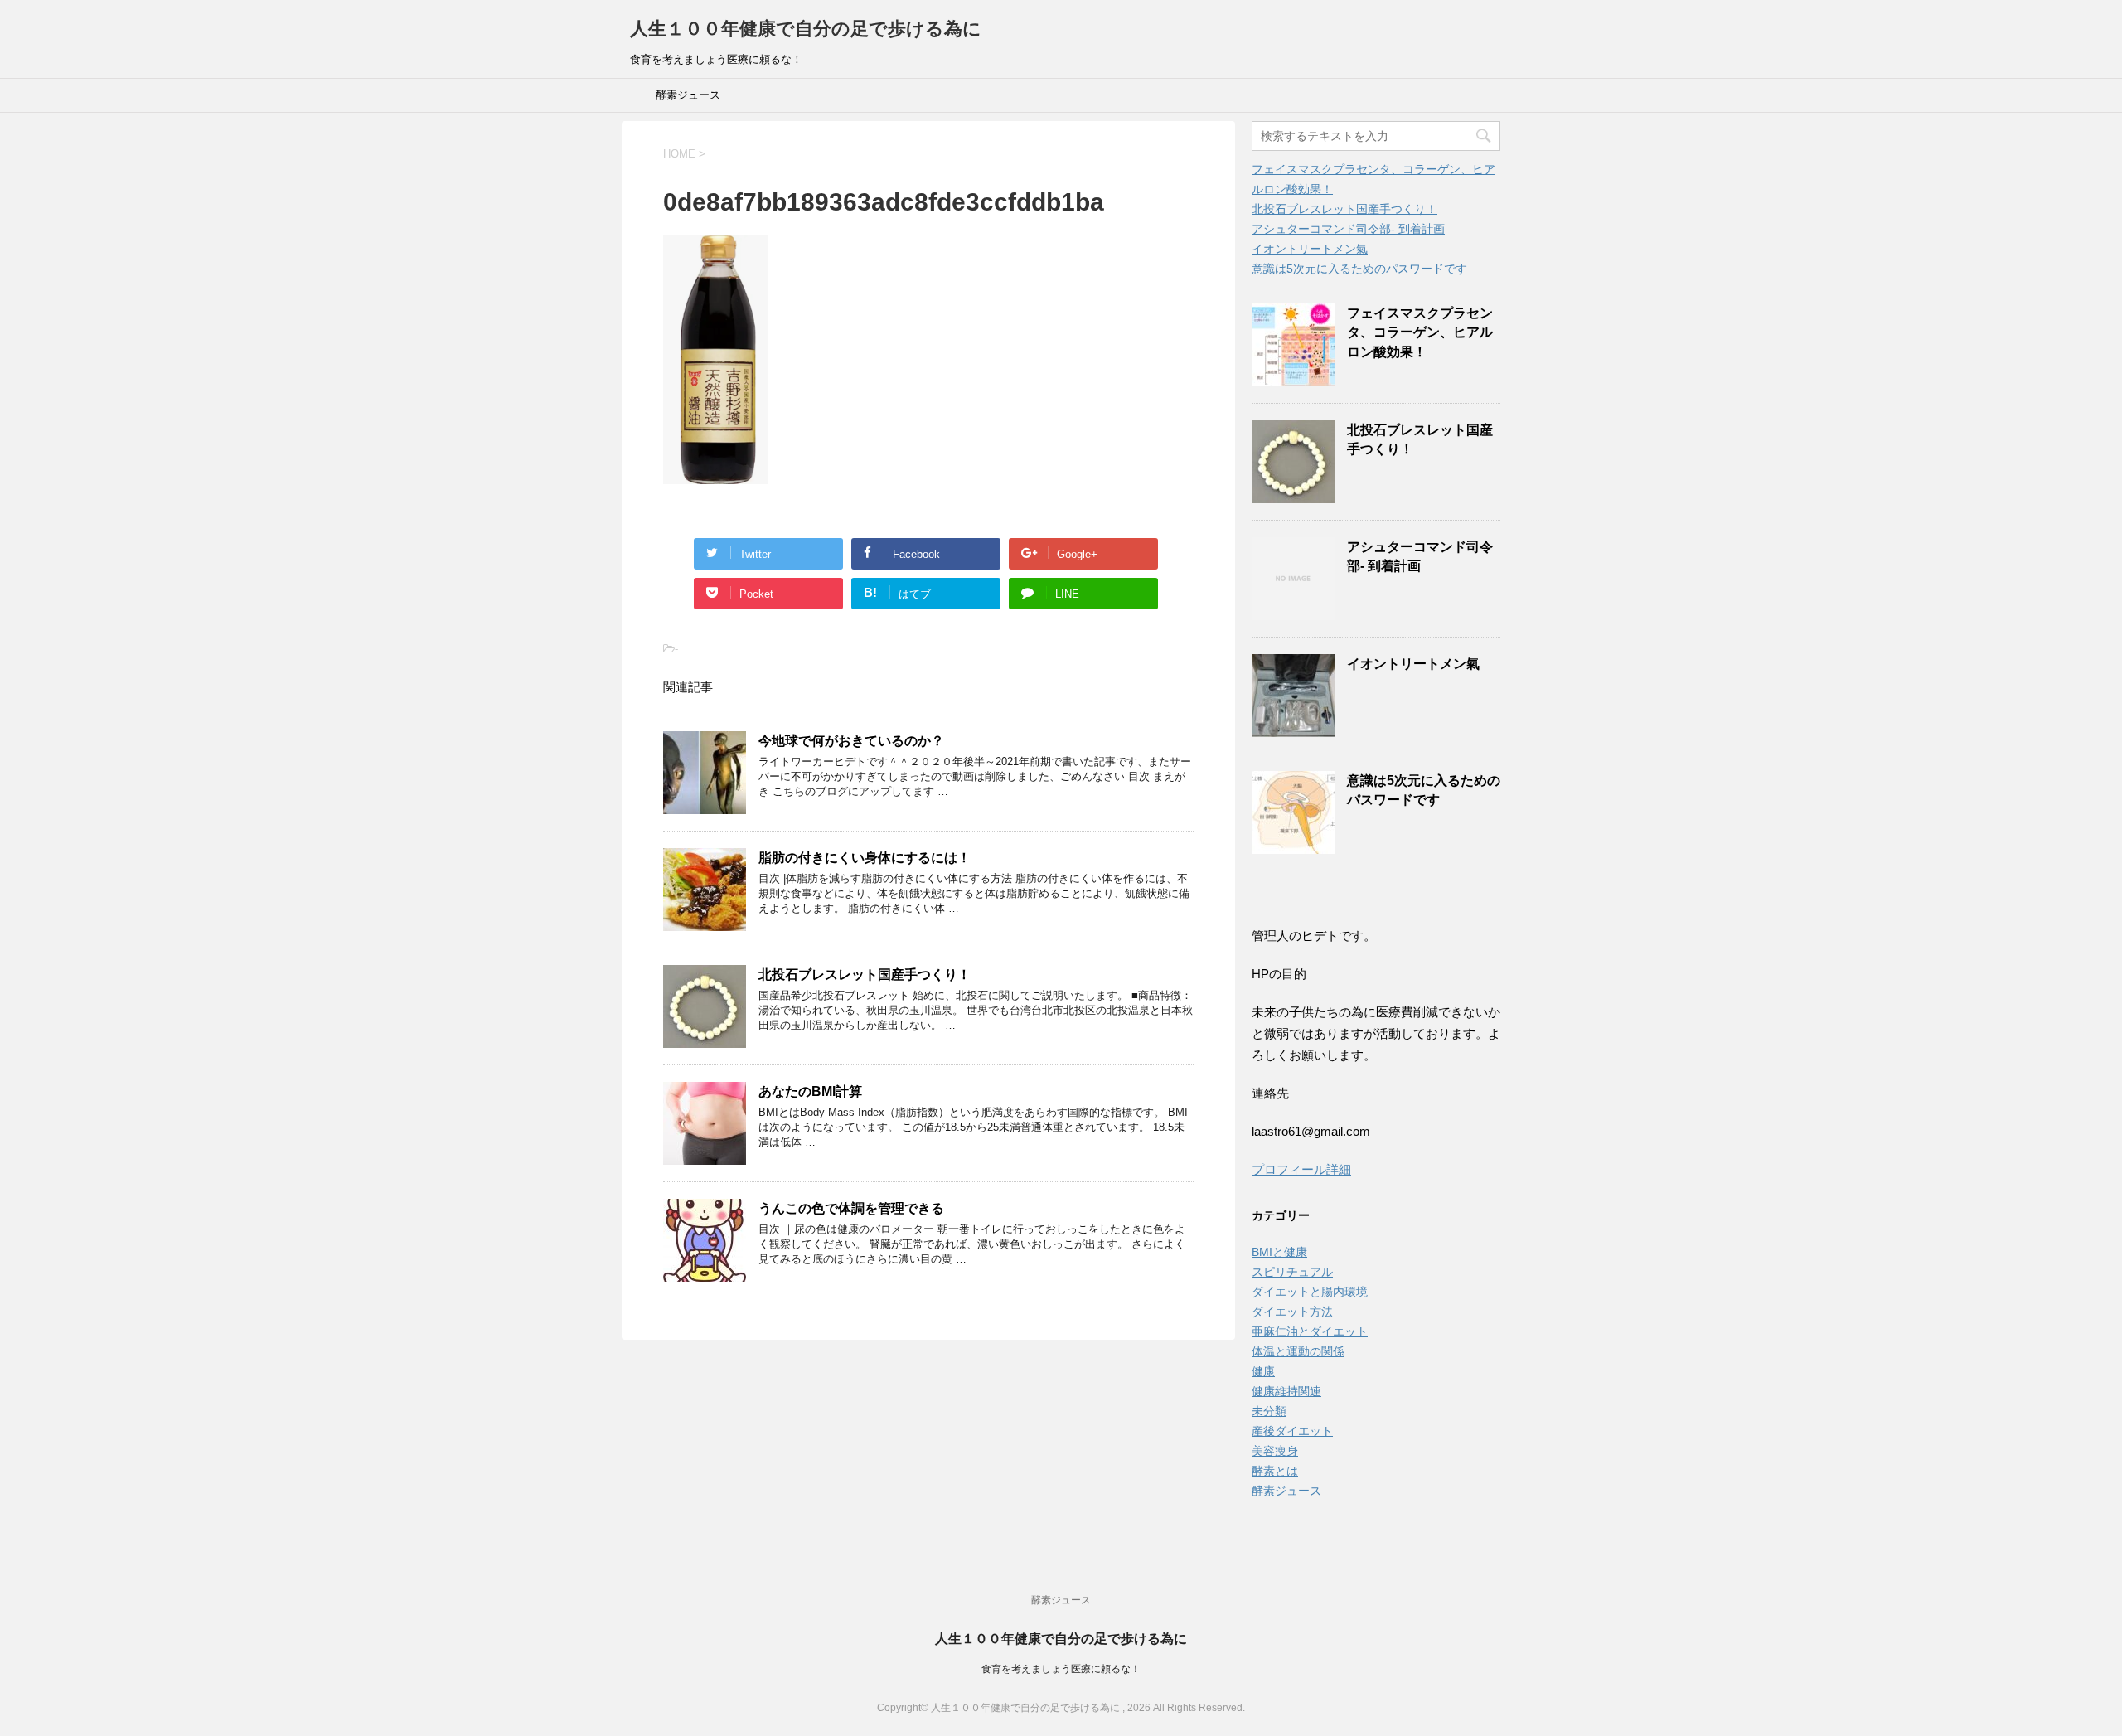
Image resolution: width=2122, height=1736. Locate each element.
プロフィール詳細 (1301, 1169)
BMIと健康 (1279, 1252)
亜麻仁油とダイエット (1310, 1331)
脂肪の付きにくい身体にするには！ (865, 858)
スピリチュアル (1292, 1272)
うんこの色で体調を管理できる (851, 1208)
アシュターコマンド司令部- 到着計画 (1348, 229)
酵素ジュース (688, 95)
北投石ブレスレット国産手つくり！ (865, 975)
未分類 (1269, 1411)
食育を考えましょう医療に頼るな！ (1061, 1669)
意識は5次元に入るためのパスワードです (1359, 269)
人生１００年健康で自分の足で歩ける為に (806, 29)
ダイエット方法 (1292, 1312)
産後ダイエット (1292, 1431)
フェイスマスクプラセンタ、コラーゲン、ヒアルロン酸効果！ (1420, 332)
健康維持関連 (1286, 1391)
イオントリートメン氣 (1310, 249)
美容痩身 (1275, 1451)
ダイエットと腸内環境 (1310, 1292)
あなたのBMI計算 (810, 1091)
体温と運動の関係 (1298, 1351)
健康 (1263, 1371)
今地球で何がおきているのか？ (851, 741)
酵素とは (1275, 1471)
